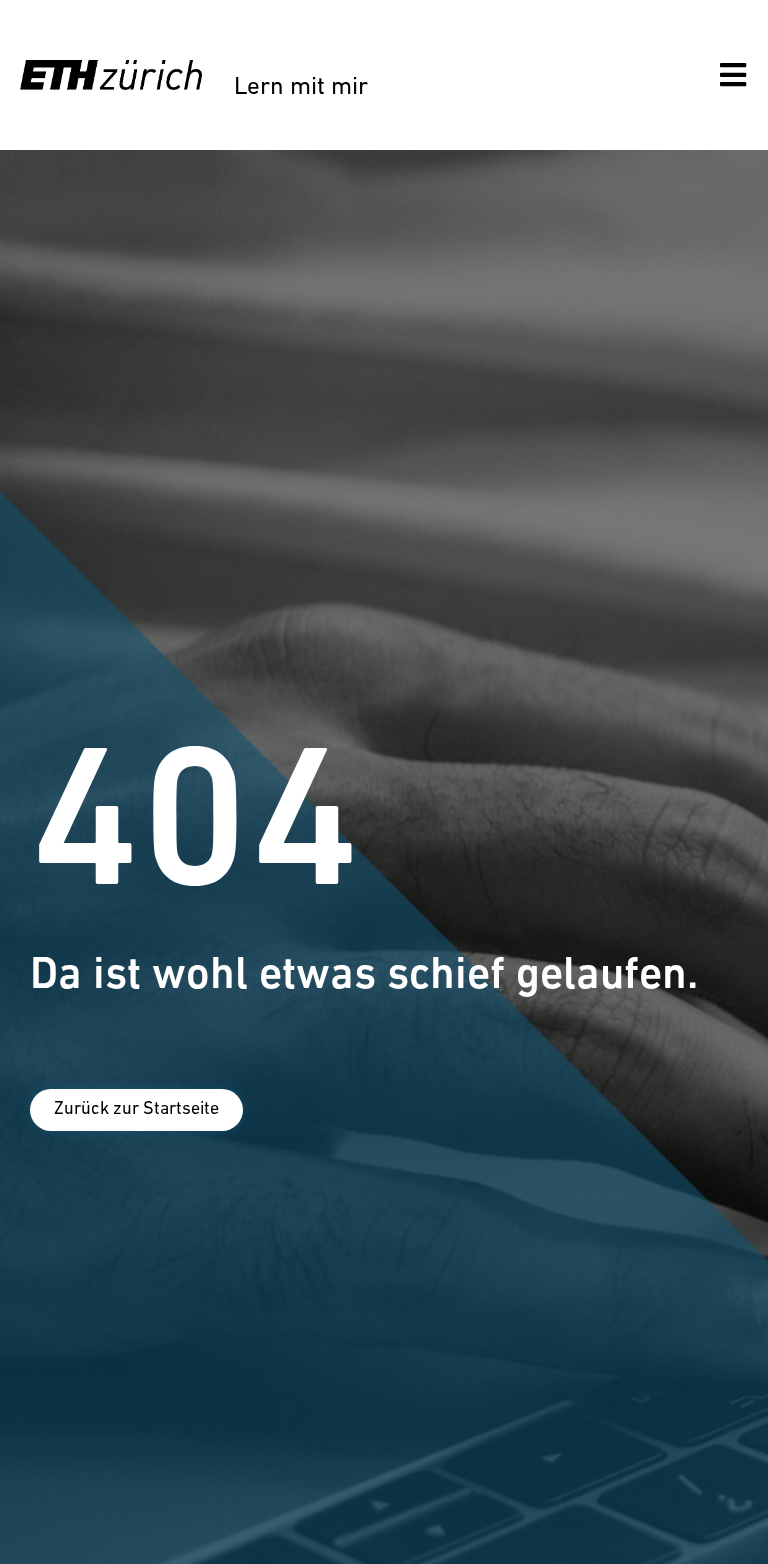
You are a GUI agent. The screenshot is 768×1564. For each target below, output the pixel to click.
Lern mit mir (301, 87)
